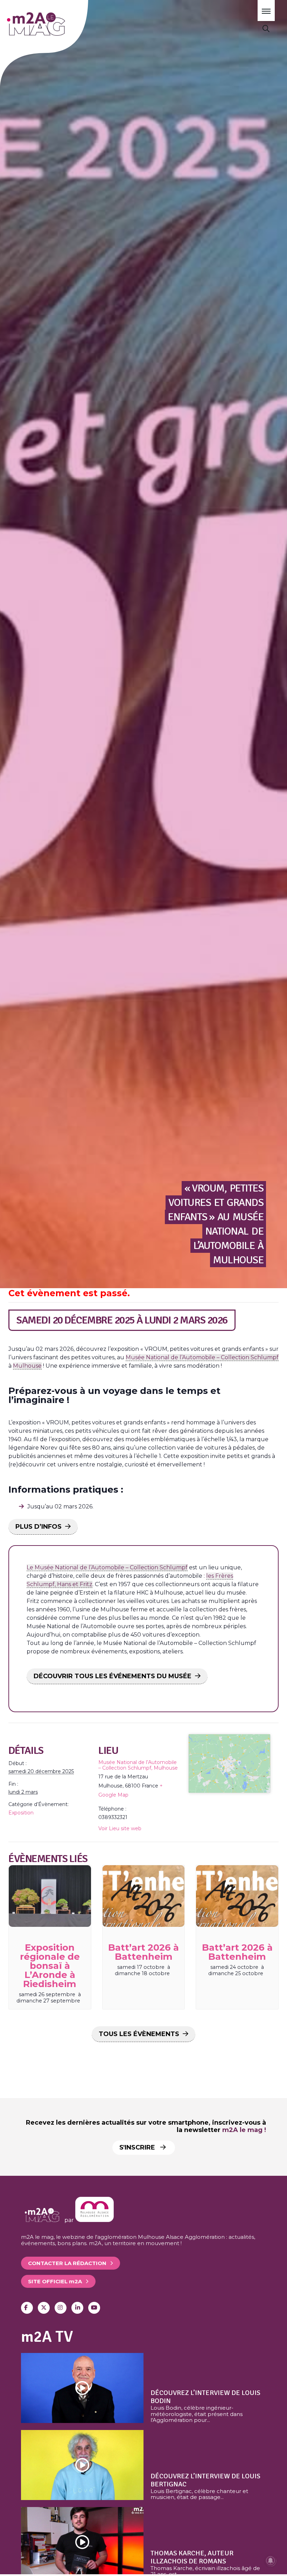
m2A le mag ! (244, 2130)
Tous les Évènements (139, 2034)
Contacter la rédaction (67, 2263)
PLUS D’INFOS (38, 1527)
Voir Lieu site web (120, 1828)
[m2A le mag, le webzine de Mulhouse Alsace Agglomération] (94, 2220)
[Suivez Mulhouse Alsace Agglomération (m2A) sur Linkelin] (77, 2308)
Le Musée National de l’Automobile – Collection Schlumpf (107, 1567)
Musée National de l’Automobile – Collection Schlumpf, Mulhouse (138, 1765)
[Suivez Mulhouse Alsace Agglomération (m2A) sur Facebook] (27, 2308)
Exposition (21, 1813)
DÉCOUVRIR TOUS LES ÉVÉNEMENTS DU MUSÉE (113, 1676)
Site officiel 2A (55, 2281)
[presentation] (50, 1896)
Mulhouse (27, 1366)
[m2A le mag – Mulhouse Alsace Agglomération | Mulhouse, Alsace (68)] (55, 24)
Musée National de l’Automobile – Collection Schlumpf (202, 1357)
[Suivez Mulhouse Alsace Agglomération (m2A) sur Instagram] (61, 2308)
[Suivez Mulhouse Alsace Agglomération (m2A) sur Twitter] (44, 2308)
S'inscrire (138, 2147)
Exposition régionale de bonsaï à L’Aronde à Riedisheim (50, 1966)
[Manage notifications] (271, 2561)
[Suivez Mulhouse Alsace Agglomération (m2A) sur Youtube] (94, 2308)
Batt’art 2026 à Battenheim (143, 1952)
